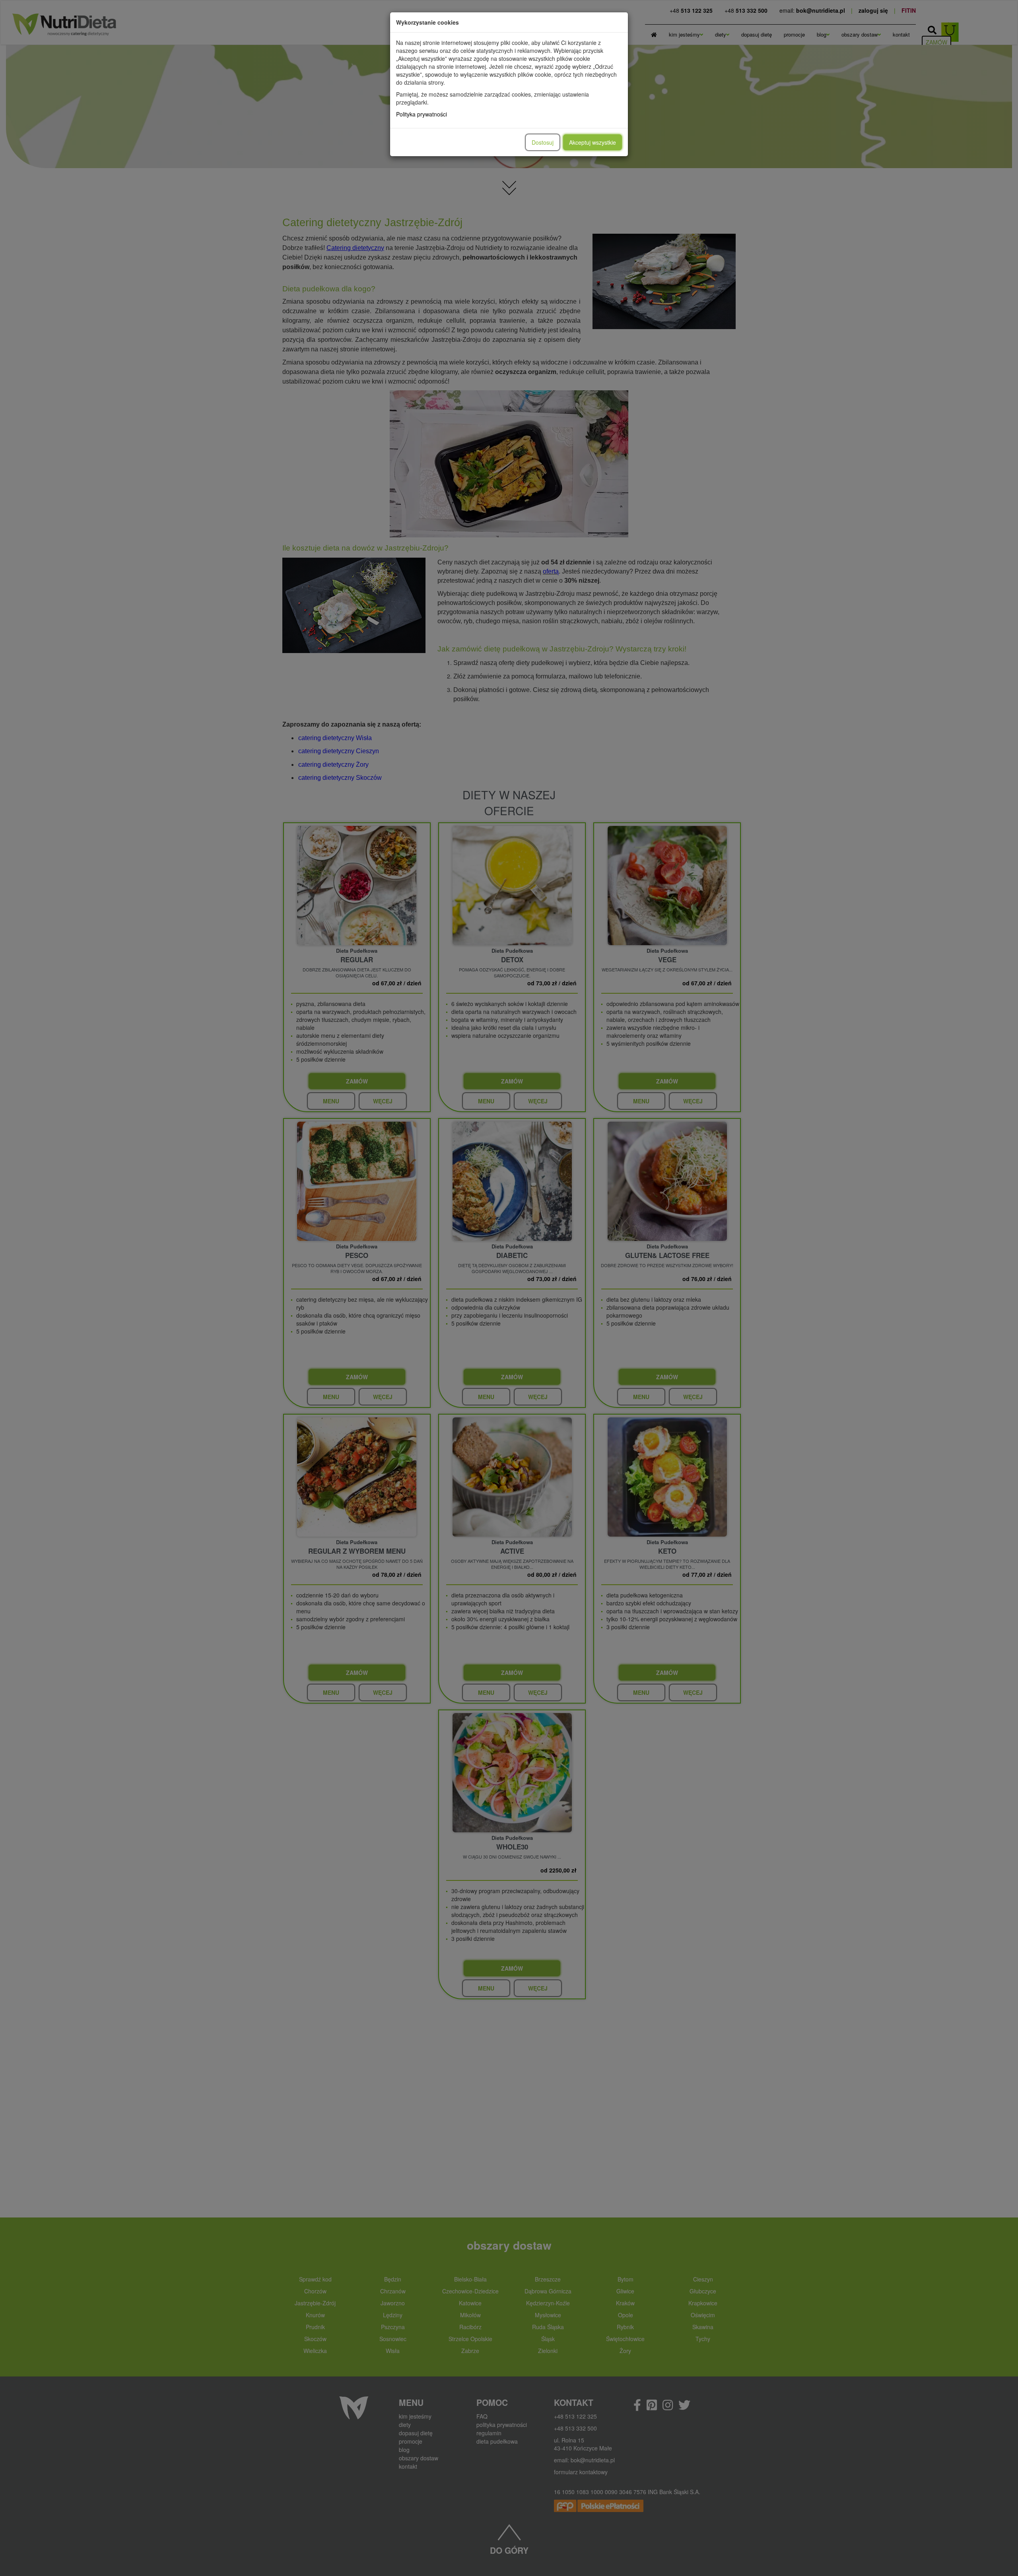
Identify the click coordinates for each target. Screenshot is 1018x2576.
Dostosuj (543, 142)
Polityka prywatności (422, 114)
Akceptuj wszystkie (593, 142)
